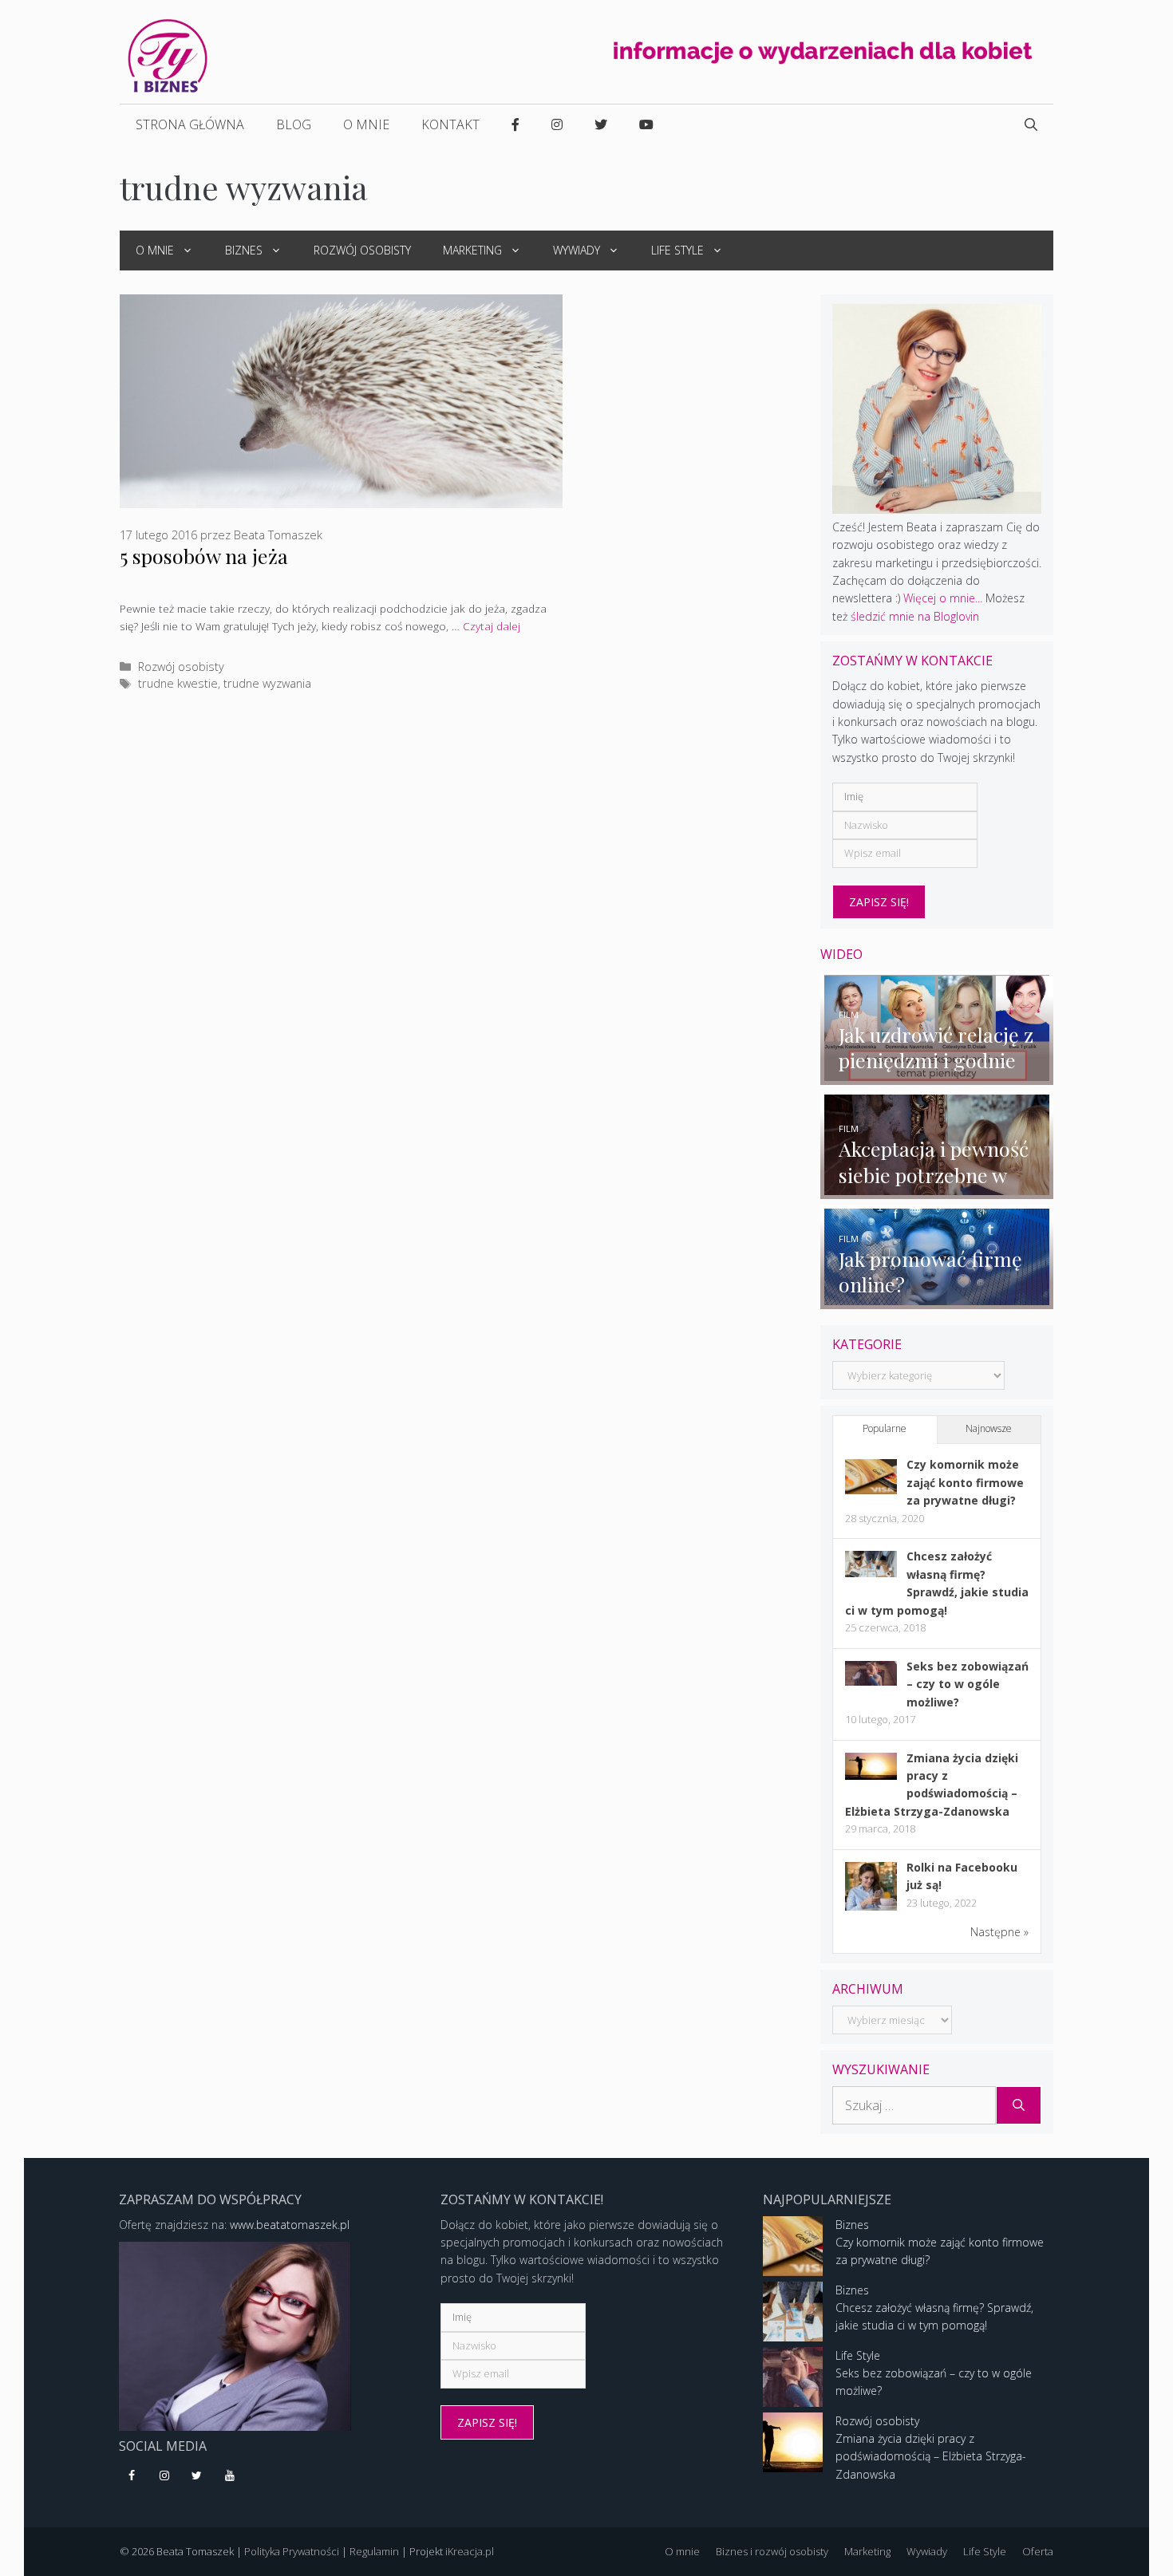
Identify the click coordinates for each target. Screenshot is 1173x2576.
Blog (294, 124)
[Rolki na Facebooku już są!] (871, 1909)
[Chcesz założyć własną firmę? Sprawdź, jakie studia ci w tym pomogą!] (871, 1573)
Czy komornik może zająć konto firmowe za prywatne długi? (965, 1482)
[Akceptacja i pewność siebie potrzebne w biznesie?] (937, 1190)
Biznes (244, 250)
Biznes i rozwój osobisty (772, 2551)
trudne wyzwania (267, 683)
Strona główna (190, 124)
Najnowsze (989, 1428)
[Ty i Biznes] (168, 55)
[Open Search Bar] (1031, 124)
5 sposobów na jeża (204, 556)
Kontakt (450, 124)
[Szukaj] (1019, 2105)
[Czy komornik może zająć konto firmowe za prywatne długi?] (871, 1490)
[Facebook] (132, 2476)
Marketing (472, 250)
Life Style (677, 250)
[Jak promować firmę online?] (937, 1299)
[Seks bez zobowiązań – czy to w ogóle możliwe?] (871, 1681)
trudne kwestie (178, 683)
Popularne (885, 1428)
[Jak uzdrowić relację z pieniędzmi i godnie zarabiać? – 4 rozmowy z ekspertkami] (937, 1075)
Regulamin (374, 2551)
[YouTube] (229, 2476)
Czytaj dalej (492, 626)
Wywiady (577, 250)
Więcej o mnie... (943, 598)
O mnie (366, 124)
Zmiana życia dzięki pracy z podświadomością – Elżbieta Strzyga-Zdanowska (931, 2456)
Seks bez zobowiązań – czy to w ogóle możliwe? (968, 1684)
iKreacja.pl (470, 2551)
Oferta (1038, 2551)
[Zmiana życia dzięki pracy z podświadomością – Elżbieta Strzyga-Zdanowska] (871, 1775)
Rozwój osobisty (362, 250)
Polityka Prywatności (292, 2551)
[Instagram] (165, 2476)
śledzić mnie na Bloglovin (915, 616)
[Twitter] (197, 2476)
